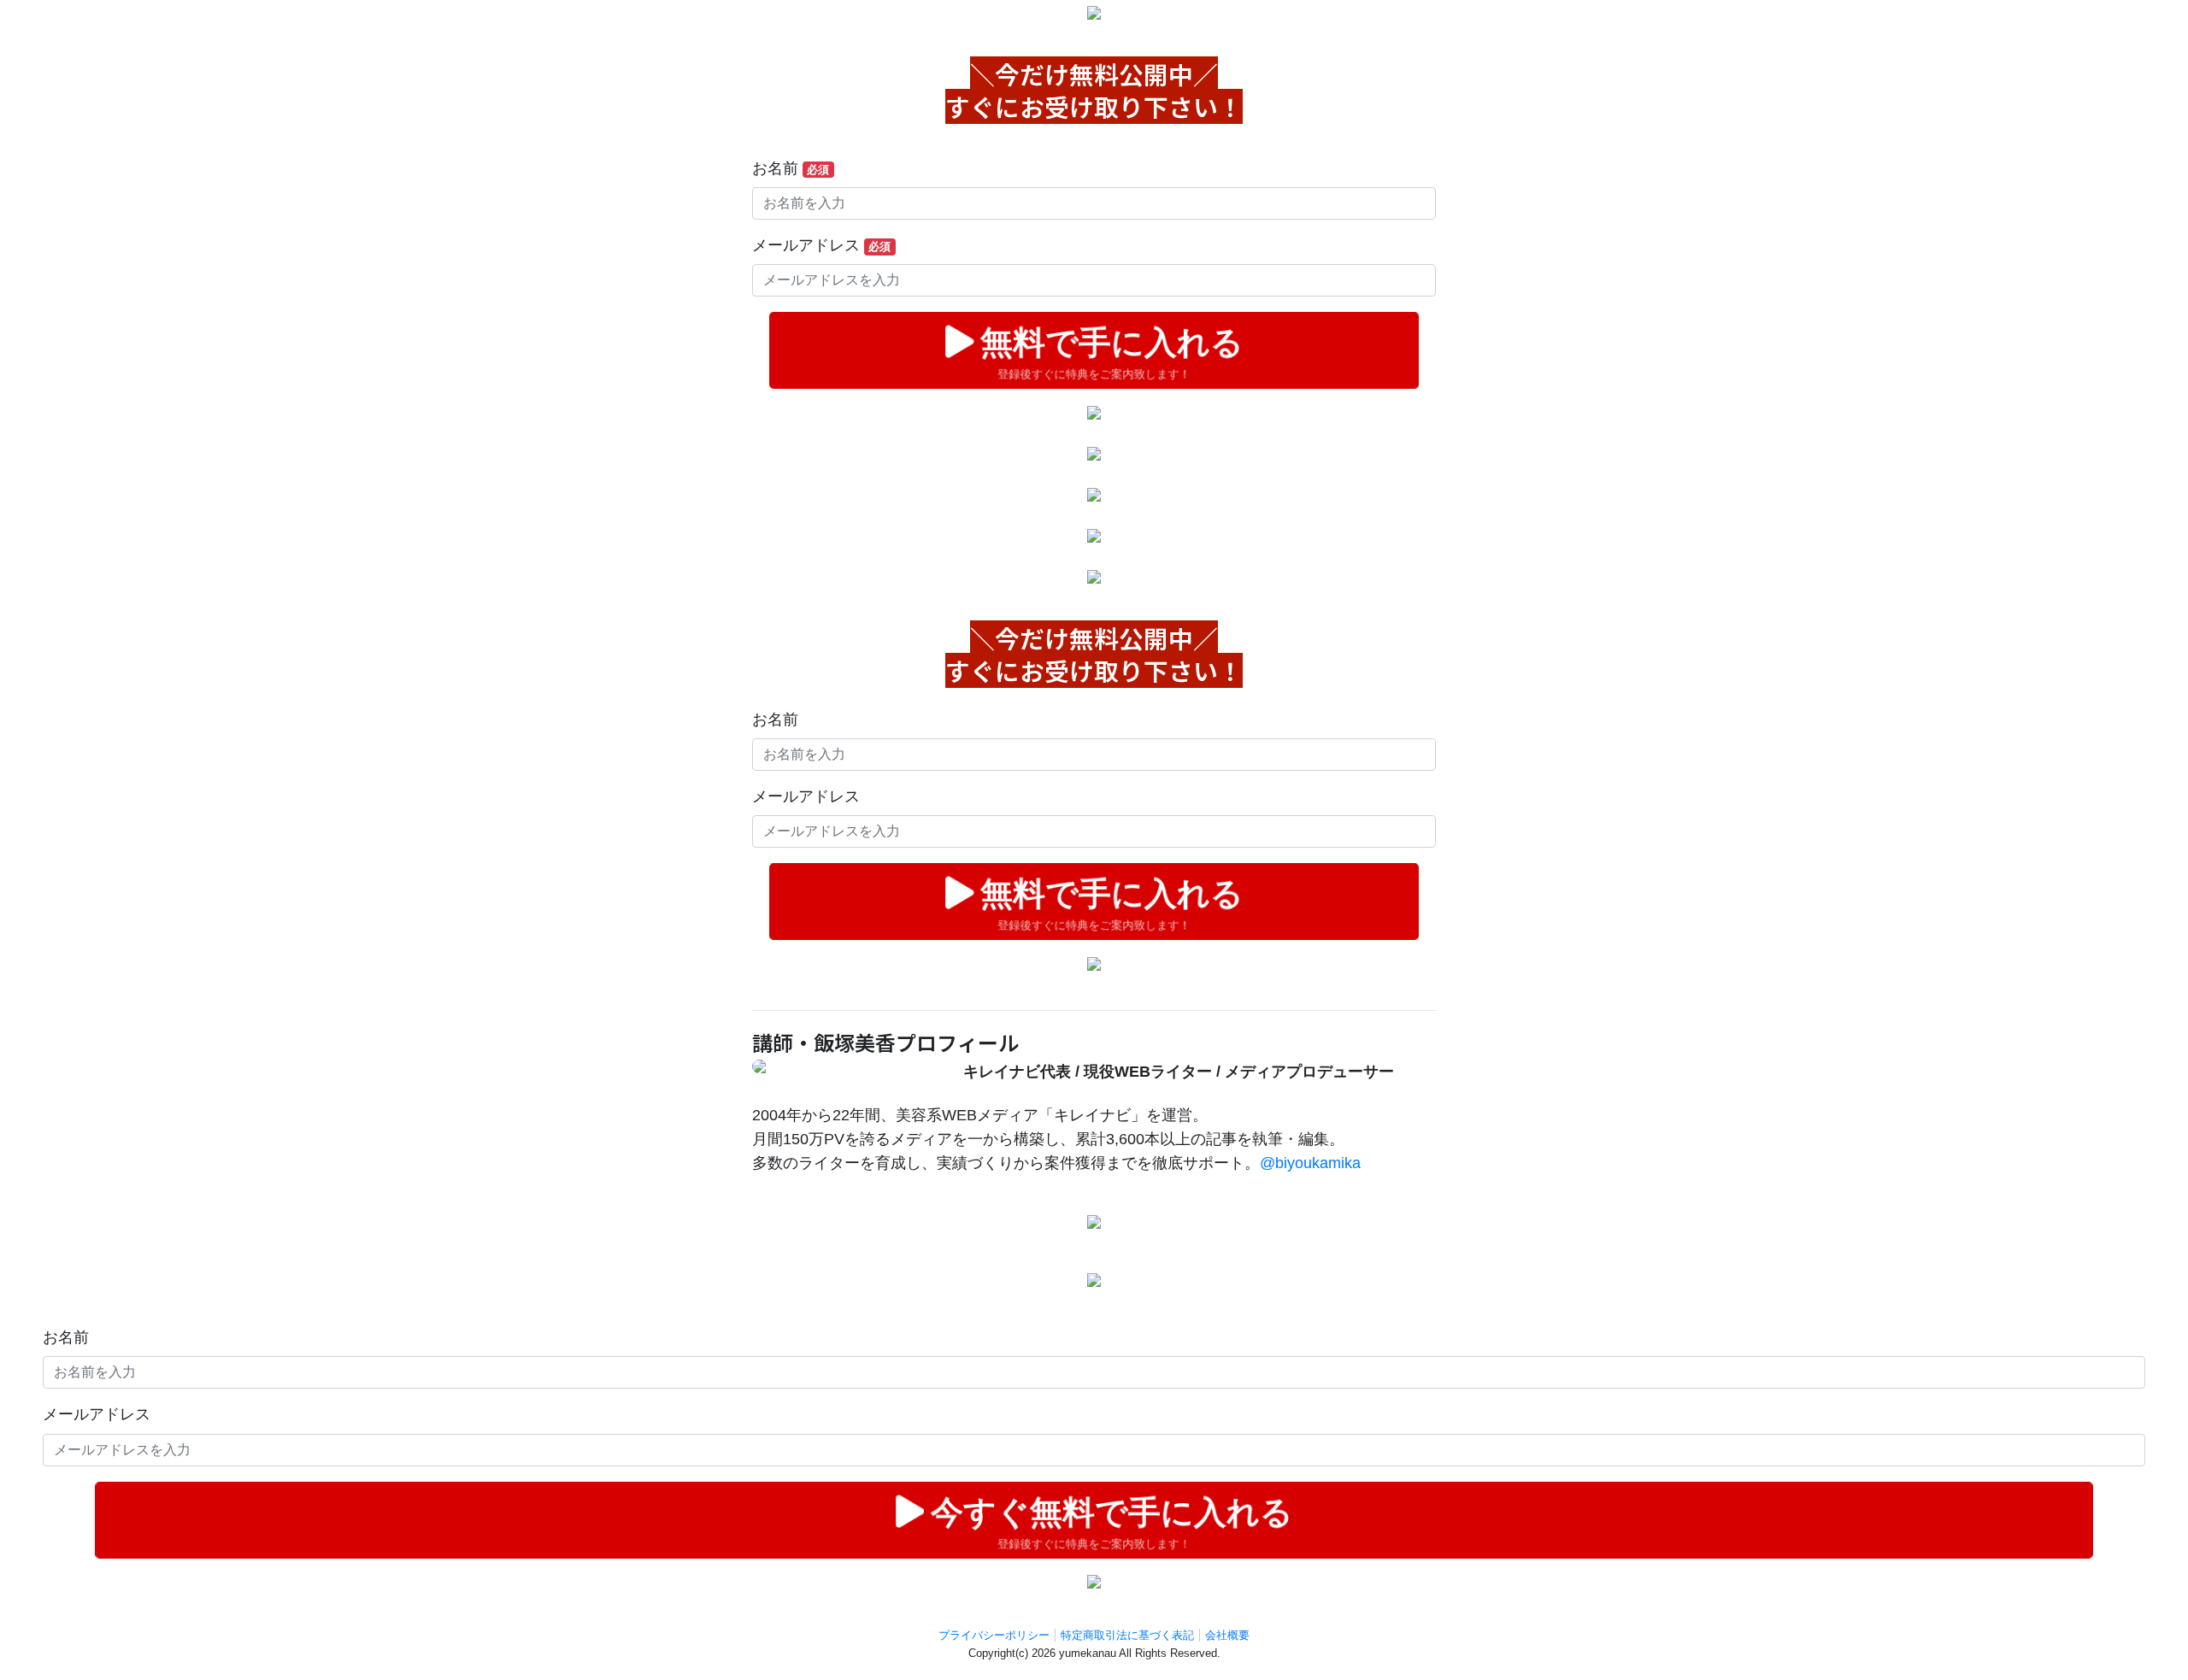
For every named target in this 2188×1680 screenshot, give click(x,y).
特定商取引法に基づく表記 (1127, 1635)
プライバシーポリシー (994, 1635)
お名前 (791, 168)
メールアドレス (821, 245)
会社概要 (1227, 1635)
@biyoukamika (1310, 1163)
